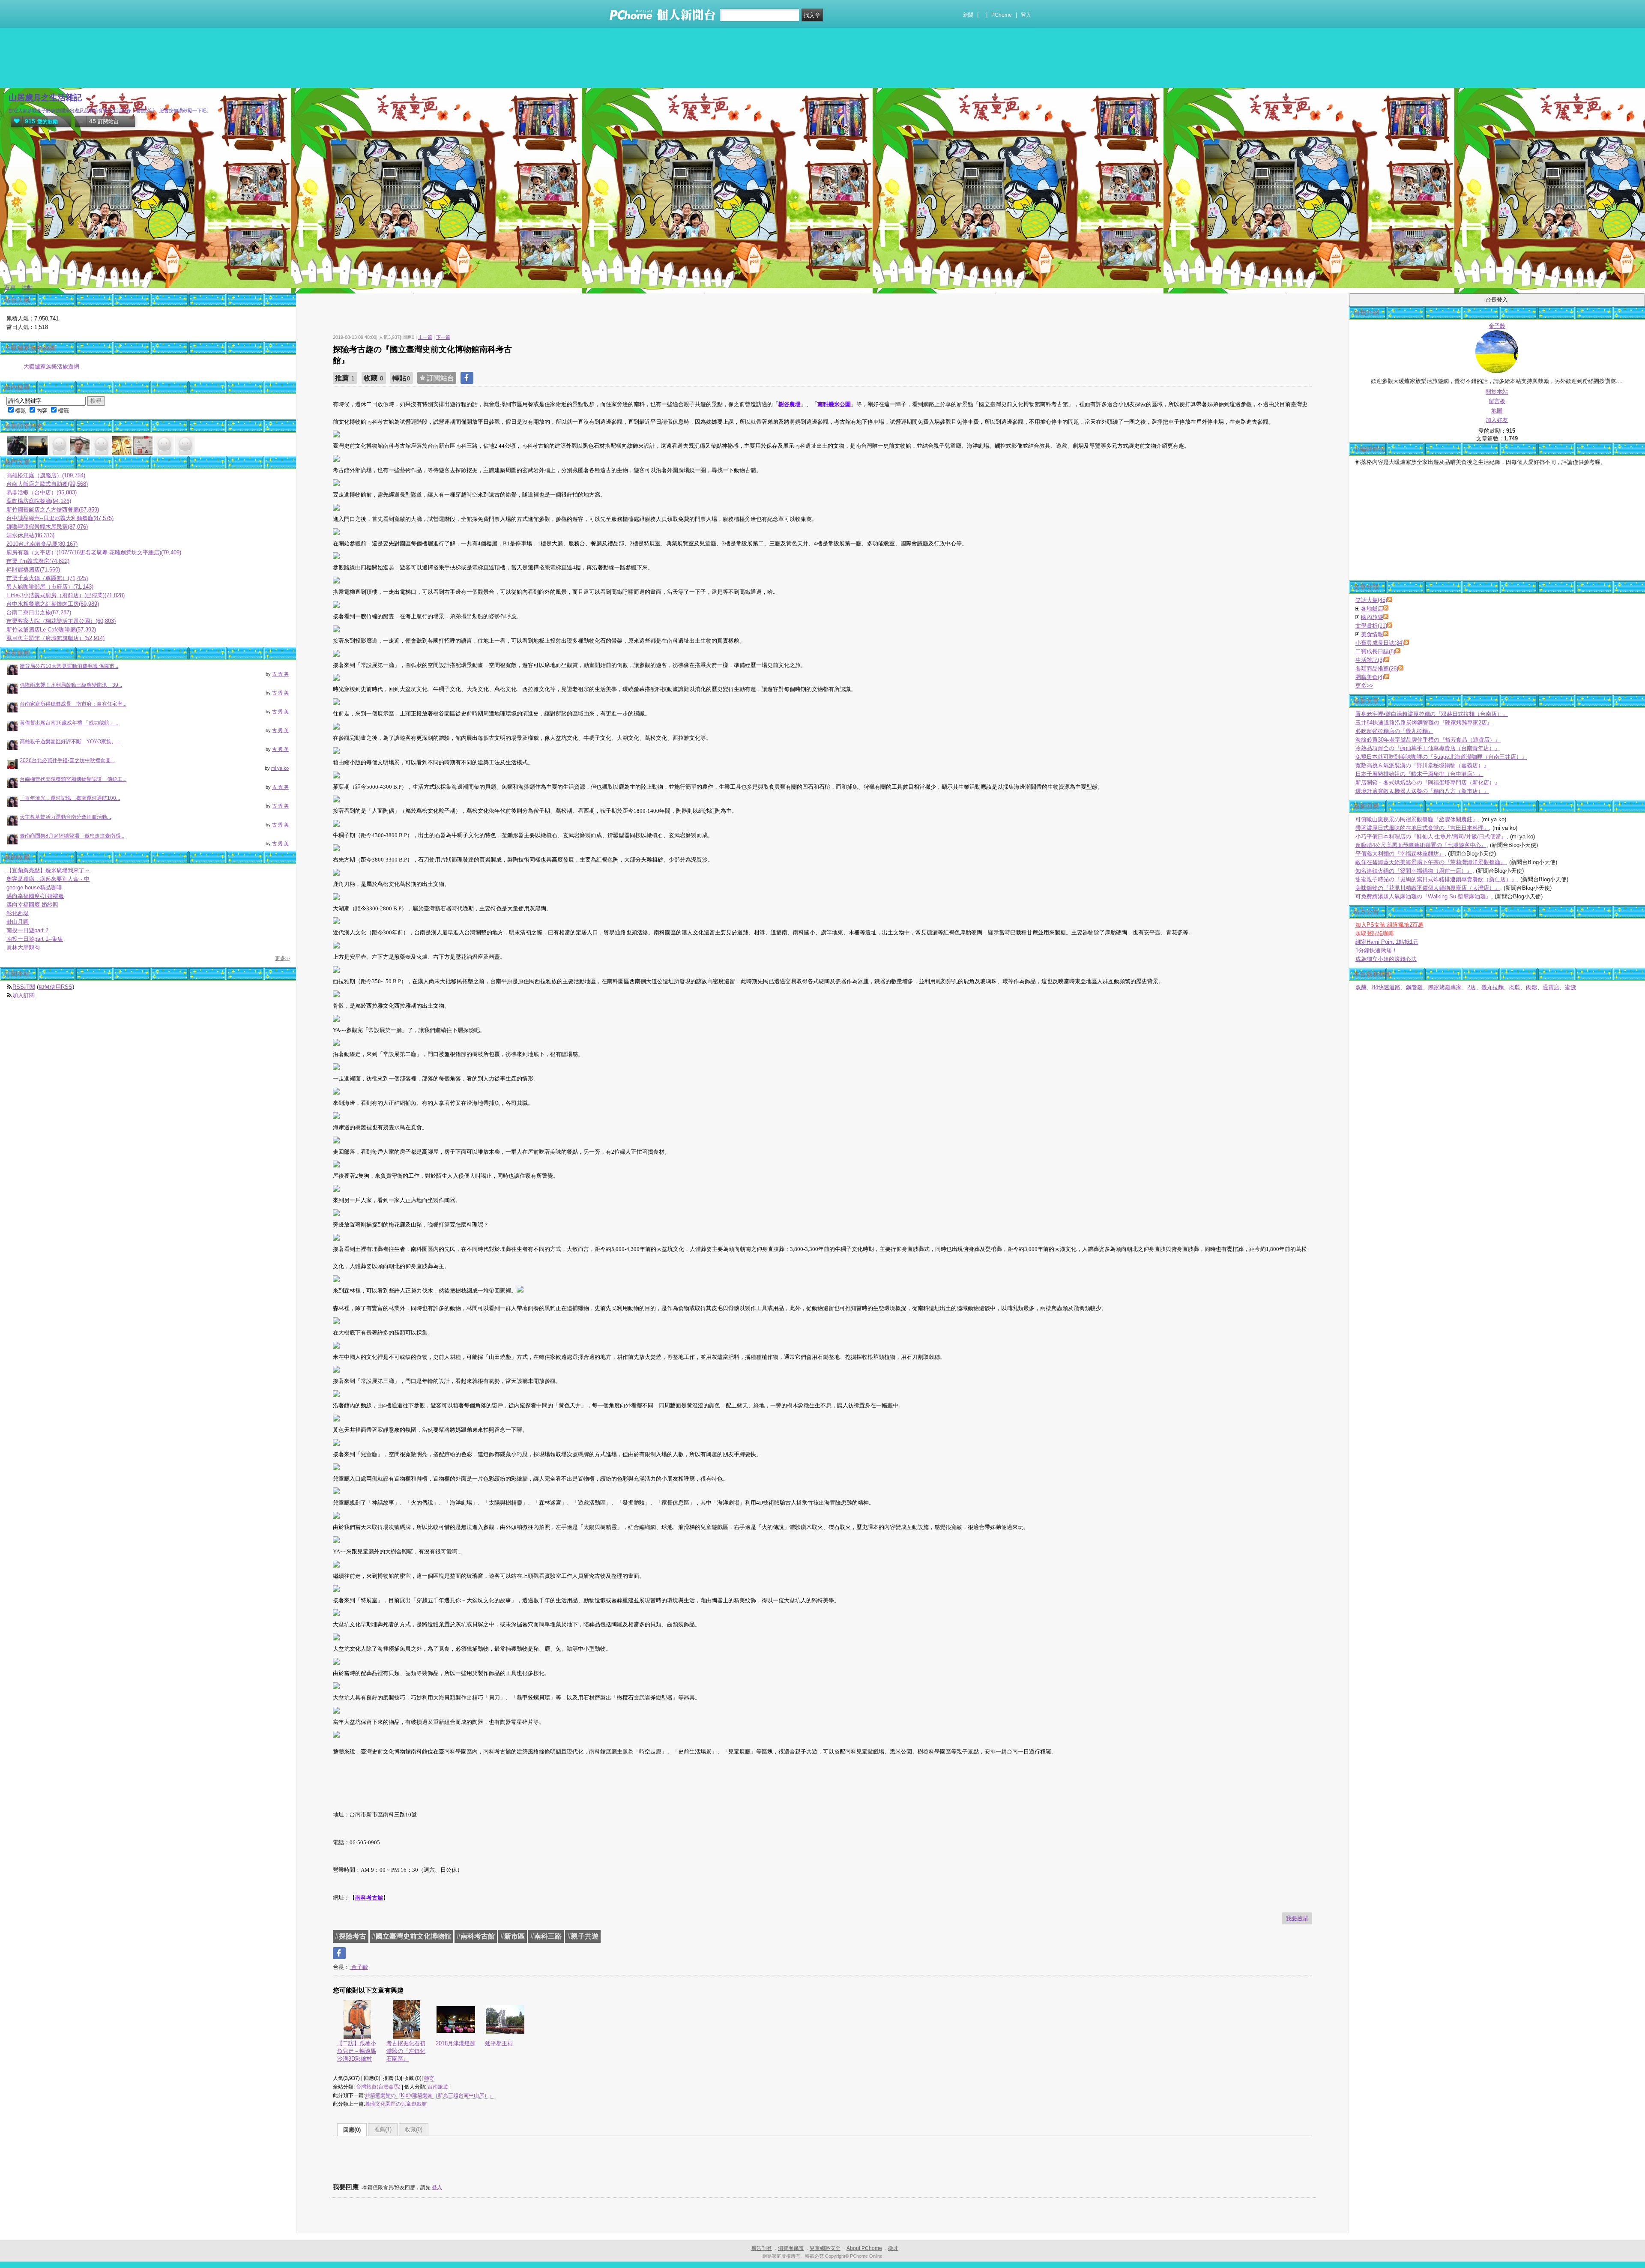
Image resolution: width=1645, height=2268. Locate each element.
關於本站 (1497, 392)
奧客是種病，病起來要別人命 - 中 (48, 879)
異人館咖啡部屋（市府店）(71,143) (50, 587)
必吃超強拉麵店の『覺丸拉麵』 (1394, 731)
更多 (1364, 686)
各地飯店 (1372, 609)
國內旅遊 (1372, 617)
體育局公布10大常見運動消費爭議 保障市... (69, 666)
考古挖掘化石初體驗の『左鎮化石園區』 (406, 2051)
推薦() (383, 2129)
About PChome (864, 2248)
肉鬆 (1531, 987)
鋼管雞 (1414, 987)
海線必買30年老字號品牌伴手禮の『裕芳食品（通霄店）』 (1428, 740)
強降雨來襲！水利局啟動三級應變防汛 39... (71, 685)
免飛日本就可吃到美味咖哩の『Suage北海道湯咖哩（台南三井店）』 (1441, 757)
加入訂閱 (24, 995)
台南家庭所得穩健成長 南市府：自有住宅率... (73, 704)
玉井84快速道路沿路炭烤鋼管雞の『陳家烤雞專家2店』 (1424, 723)
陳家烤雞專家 (1445, 987)
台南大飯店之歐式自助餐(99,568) (47, 484)
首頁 (10, 287)
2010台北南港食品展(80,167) (42, 544)
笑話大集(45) (1371, 600)
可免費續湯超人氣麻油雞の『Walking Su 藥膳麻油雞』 (1423, 896)
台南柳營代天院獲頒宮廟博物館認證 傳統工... (73, 779)
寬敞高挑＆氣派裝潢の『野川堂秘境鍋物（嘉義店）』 (1422, 765)
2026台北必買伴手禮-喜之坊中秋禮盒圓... (67, 760)
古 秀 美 (280, 674)
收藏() (414, 2129)
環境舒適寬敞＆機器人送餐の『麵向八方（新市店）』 (1422, 791)
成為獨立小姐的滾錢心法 (1386, 959)
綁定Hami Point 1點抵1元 (1387, 942)
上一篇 (425, 337)
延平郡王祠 (499, 2043)
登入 (1026, 15)
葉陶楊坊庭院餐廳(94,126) (39, 501)
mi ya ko (280, 768)
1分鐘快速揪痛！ (1376, 950)
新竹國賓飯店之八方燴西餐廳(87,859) (53, 510)
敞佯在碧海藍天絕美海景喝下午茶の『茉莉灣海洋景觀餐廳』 (1431, 862)
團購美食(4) (1370, 677)
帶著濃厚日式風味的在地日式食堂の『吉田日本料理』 (1422, 828)
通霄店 (1551, 987)
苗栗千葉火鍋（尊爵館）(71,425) (47, 578)
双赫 (1361, 987)
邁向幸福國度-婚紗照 (32, 905)
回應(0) (352, 2130)
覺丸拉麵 (1492, 987)
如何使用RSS (55, 987)
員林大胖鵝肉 (23, 947)
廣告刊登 (762, 2248)
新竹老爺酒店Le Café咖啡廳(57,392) (51, 630)
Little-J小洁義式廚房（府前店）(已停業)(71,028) (66, 595)
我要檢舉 (1297, 1918)
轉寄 (429, 2078)
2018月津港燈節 (456, 2043)
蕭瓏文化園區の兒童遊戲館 (396, 2104)
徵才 (893, 2248)
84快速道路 (1386, 987)
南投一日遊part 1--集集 (35, 939)
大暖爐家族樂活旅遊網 (51, 367)
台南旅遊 (438, 2087)
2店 (1472, 987)
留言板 (1497, 401)
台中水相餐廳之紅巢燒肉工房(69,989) (53, 604)
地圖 (1497, 411)
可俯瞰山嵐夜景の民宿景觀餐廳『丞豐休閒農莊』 (1417, 819)
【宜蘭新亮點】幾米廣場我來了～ (48, 870)
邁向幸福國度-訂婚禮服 (35, 896)
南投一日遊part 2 (27, 930)
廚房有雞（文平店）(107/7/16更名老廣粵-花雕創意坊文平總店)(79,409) (94, 552)
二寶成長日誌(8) (1375, 651)
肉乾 (1515, 987)
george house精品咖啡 (34, 887)
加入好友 (1497, 420)
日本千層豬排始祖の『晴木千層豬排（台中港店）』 (1419, 774)
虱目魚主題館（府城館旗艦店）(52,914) (55, 638)
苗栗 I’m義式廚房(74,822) (38, 561)
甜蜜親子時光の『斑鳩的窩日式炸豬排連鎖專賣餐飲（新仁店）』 (1436, 879)
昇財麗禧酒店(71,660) (33, 570)
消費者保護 (791, 2248)
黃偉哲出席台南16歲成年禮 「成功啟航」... (69, 723)
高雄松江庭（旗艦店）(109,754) (46, 475)
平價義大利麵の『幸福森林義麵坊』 (1400, 854)
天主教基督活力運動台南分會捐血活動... (65, 817)
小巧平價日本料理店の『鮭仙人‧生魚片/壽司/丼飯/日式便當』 (1431, 836)
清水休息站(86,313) (30, 535)
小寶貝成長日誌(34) (1380, 643)
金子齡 (359, 1967)
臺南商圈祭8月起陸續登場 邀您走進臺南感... (72, 836)
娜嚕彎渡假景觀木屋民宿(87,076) (47, 527)
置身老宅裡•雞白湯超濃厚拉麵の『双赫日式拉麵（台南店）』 (1432, 714)
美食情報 (1372, 634)
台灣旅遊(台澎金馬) (378, 2087)
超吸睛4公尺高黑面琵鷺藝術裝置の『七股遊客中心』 (1421, 845)
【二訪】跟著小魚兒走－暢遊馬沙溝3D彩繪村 (357, 2051)
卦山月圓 (18, 922)
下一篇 (443, 337)
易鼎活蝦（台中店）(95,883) (42, 492)
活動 (27, 287)
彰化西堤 (18, 913)
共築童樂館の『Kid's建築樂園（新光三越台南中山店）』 (430, 2095)
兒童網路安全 (825, 2248)
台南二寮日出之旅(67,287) (39, 612)
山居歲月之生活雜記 (45, 97)
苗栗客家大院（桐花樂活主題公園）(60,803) (61, 621)
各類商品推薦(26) (1377, 669)
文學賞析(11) (1371, 626)
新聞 (968, 15)
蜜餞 (1570, 987)
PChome (1002, 15)
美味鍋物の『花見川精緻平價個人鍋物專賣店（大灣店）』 (1428, 888)
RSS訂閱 (24, 987)
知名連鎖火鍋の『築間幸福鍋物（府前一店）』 (1414, 871)
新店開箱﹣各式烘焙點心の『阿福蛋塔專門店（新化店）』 (1428, 782)
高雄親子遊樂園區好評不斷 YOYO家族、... (70, 742)
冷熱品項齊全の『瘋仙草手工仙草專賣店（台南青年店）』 (1428, 748)
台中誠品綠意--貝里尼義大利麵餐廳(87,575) (60, 518)
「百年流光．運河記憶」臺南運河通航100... (70, 798)
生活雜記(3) (1370, 660)
